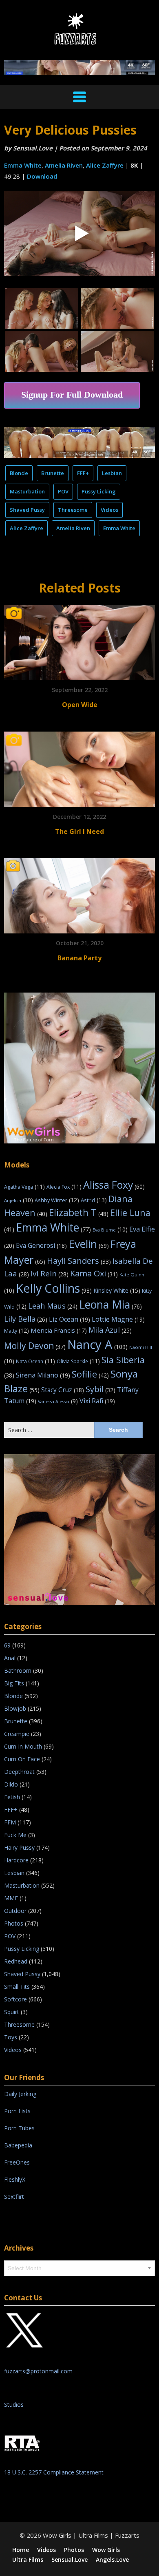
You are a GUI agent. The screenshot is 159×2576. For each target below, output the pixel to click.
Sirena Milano (43, 1375)
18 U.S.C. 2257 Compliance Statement (54, 2472)
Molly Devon (35, 1345)
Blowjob (15, 1708)
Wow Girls (106, 2550)
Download (42, 176)
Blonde (19, 473)
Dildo (11, 1784)
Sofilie (90, 1374)
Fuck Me (15, 1835)
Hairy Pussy (19, 1847)
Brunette (53, 473)
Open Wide (80, 705)
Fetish (12, 1797)
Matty (17, 1331)
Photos (14, 1923)
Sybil (100, 1389)
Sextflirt (14, 2197)
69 (7, 1645)
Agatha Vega (24, 1187)
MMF (11, 1898)
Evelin (89, 1244)
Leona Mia (110, 1305)
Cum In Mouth (23, 1746)
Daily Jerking (21, 2094)
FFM (10, 1822)
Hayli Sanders (79, 1260)
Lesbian (112, 473)
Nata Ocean (35, 1361)
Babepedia (18, 2145)
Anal (10, 1658)
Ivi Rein (50, 1274)
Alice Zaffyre (105, 165)
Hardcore (16, 1860)
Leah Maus (53, 1306)
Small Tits (17, 1987)
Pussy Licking (99, 491)
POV (63, 491)
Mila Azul (110, 1330)
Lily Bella (26, 1319)
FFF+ (83, 473)
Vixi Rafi (97, 1401)
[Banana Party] (79, 893)
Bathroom (18, 1671)
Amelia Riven (64, 165)
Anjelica (19, 1200)
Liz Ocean (70, 1319)
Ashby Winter (57, 1200)
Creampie (17, 1734)
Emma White (23, 165)
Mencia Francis (59, 1330)
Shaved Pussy (27, 510)
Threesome (73, 510)
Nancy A (97, 1344)
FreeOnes (17, 2162)
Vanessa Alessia (58, 1402)
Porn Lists (17, 2111)
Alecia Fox (64, 1187)
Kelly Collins (54, 1288)
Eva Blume (110, 1230)
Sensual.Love (33, 148)
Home (21, 2550)
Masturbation (27, 491)
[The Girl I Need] (79, 766)
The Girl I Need (79, 831)
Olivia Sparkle (78, 1361)
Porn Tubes (19, 2128)
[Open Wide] (79, 640)
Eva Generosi (41, 1245)
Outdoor (15, 1911)
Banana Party (79, 958)
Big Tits (14, 1683)
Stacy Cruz (63, 1390)
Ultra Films (28, 2560)
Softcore (15, 1999)
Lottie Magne (118, 1319)
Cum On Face (22, 1759)
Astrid (94, 1200)
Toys (11, 2037)
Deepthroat (19, 1772)
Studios (14, 2405)
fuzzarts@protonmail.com (38, 2371)
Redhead (16, 1961)
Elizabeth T (79, 1212)
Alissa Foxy (114, 1185)
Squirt (12, 2012)
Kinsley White (117, 1290)
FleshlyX (15, 2179)
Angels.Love (112, 2560)
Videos (109, 510)
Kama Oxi (94, 1273)
